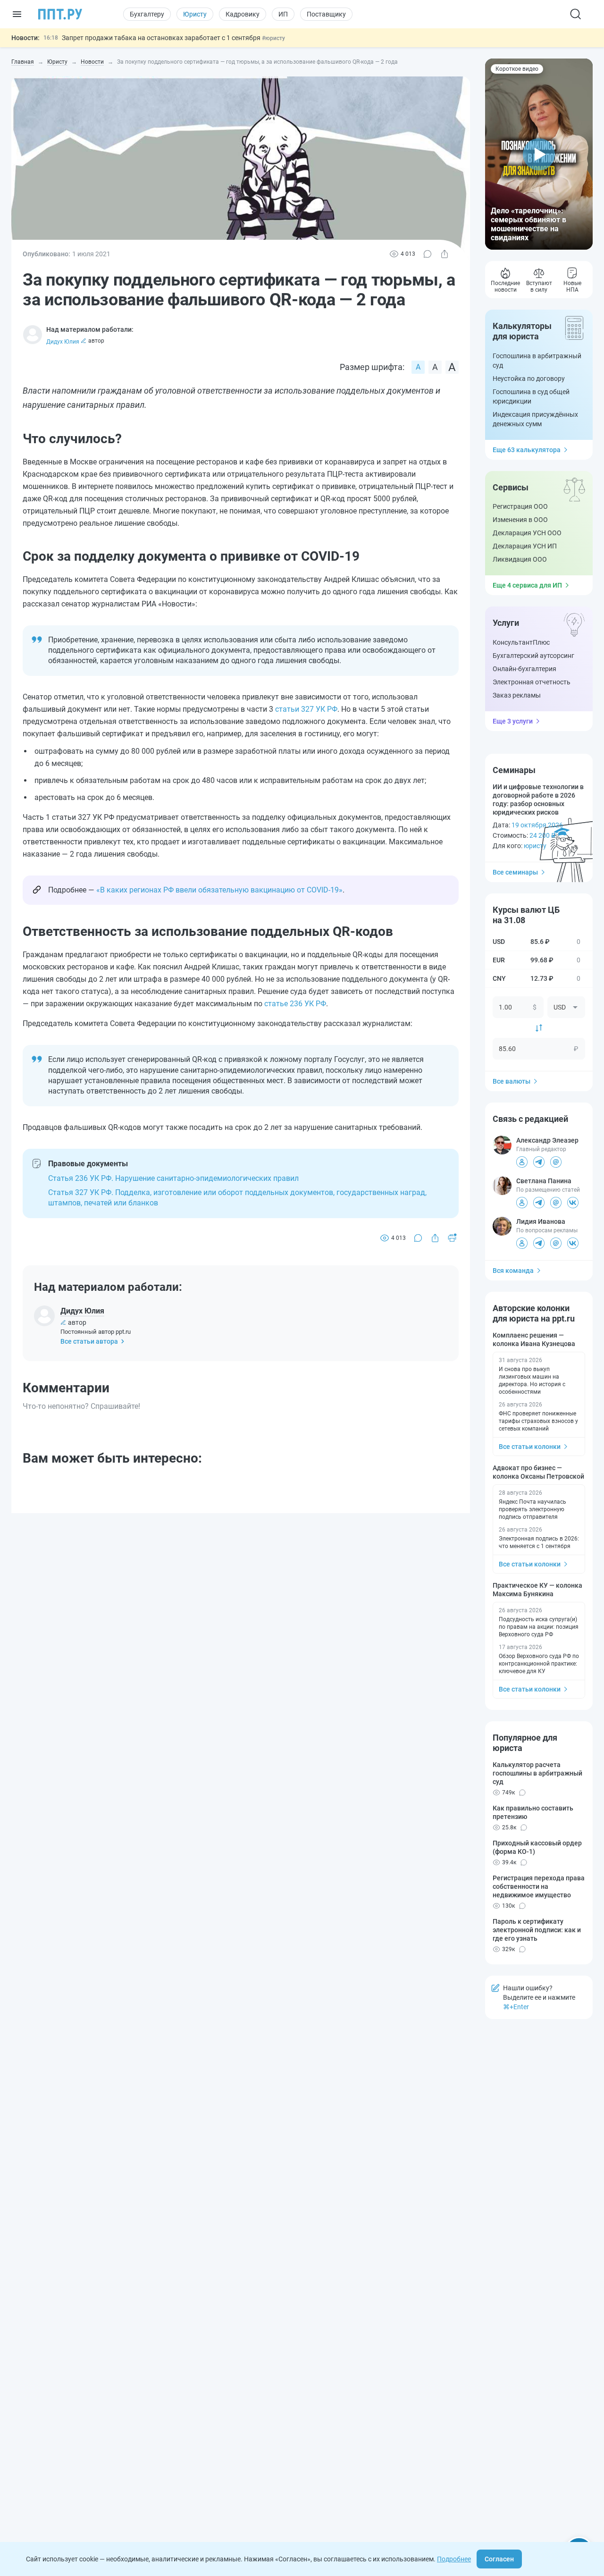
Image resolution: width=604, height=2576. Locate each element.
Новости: (25, 38)
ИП (283, 14)
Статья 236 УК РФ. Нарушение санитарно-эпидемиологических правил (173, 1178)
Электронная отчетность (532, 682)
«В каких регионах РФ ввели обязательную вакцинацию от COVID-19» (219, 890)
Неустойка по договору (529, 379)
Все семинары (515, 872)
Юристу (195, 14)
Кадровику (243, 14)
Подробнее (454, 2559)
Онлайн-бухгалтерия (524, 669)
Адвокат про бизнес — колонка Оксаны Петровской (538, 1472)
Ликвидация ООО (520, 559)
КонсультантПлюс (521, 642)
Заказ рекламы (517, 695)
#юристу (273, 38)
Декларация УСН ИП (525, 546)
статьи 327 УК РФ (306, 709)
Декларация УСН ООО (527, 533)
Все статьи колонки (530, 1447)
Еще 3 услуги (513, 721)
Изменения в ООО (520, 520)
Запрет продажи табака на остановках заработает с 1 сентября (162, 38)
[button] (539, 154)
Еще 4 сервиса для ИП (527, 585)
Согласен (499, 2559)
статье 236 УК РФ (295, 1004)
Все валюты (512, 1081)
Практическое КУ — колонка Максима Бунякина (537, 1590)
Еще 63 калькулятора (527, 450)
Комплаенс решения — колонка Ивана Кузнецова (534, 1339)
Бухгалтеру (147, 14)
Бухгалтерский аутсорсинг (533, 656)
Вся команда (513, 1271)
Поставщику (326, 14)
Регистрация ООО (520, 506)
